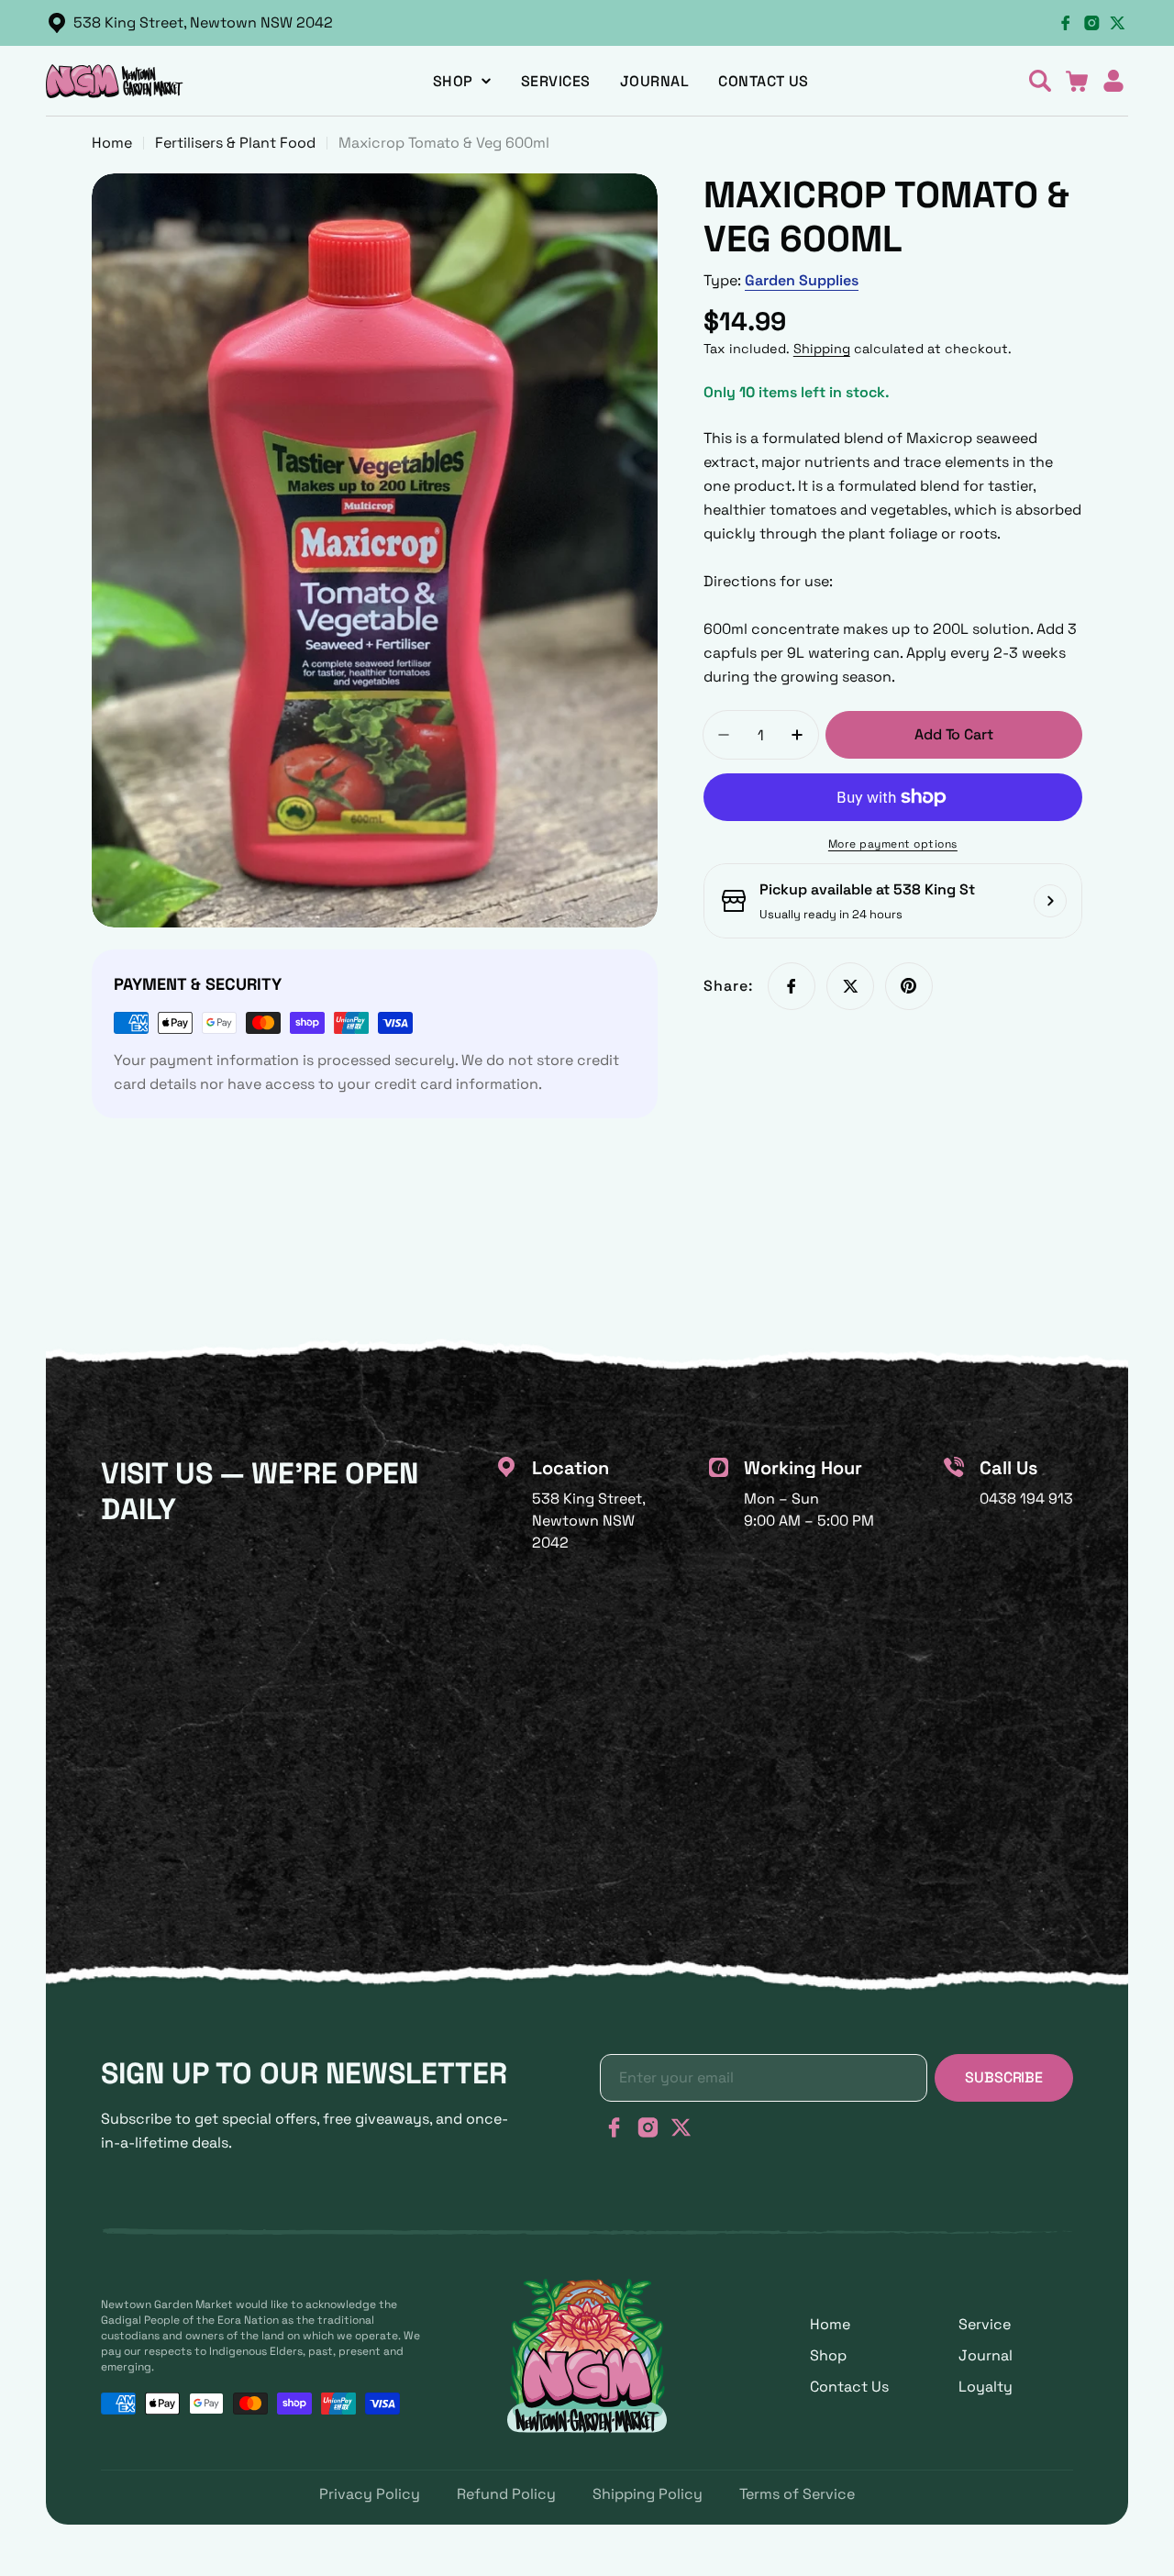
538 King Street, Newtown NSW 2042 (203, 22)
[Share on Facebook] (792, 986)
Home (112, 143)
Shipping (822, 349)
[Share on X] (850, 986)
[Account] (1113, 81)
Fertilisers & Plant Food (235, 143)
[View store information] (1050, 901)
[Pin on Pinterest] (909, 986)
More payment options (893, 844)
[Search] (1040, 81)
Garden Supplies (802, 280)
